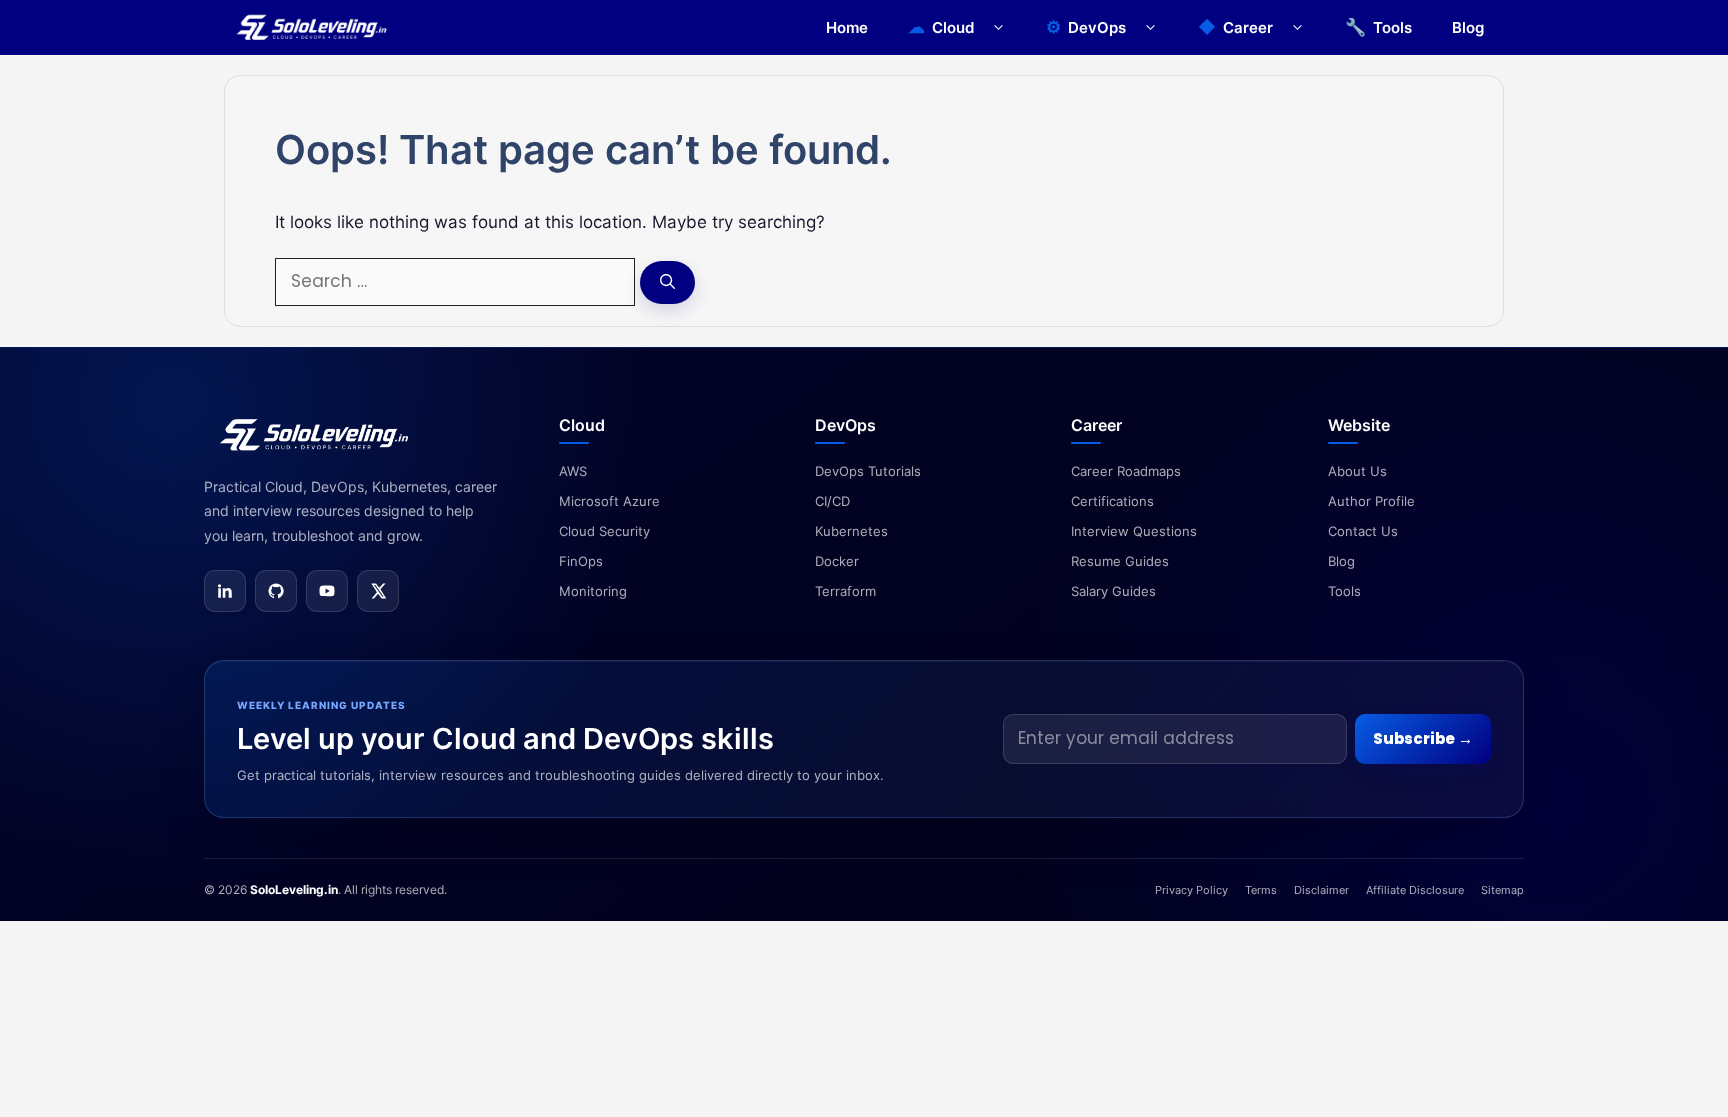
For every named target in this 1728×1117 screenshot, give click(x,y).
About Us (1357, 471)
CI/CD (832, 501)
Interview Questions (1134, 531)
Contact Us (1363, 531)
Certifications (1112, 501)
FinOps (581, 561)
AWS (573, 471)
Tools (1392, 27)
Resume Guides (1120, 561)
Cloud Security (604, 531)
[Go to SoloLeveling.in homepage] (314, 435)
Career (1248, 27)
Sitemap (1502, 890)
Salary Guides (1113, 591)
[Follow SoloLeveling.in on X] (378, 591)
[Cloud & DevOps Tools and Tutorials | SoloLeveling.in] (311, 27)
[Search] (667, 282)
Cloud (953, 27)
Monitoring (593, 591)
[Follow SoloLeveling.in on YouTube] (327, 591)
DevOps (1097, 27)
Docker (837, 561)
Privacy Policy (1191, 890)
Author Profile (1371, 501)
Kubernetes (851, 531)
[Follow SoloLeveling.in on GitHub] (276, 591)
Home (847, 27)
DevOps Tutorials (868, 471)
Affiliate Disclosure (1415, 890)
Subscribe (1423, 738)
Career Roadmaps (1126, 471)
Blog (1468, 27)
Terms (1261, 890)
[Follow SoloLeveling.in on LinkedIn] (225, 591)
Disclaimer (1321, 890)
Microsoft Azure (609, 501)
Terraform (845, 591)
